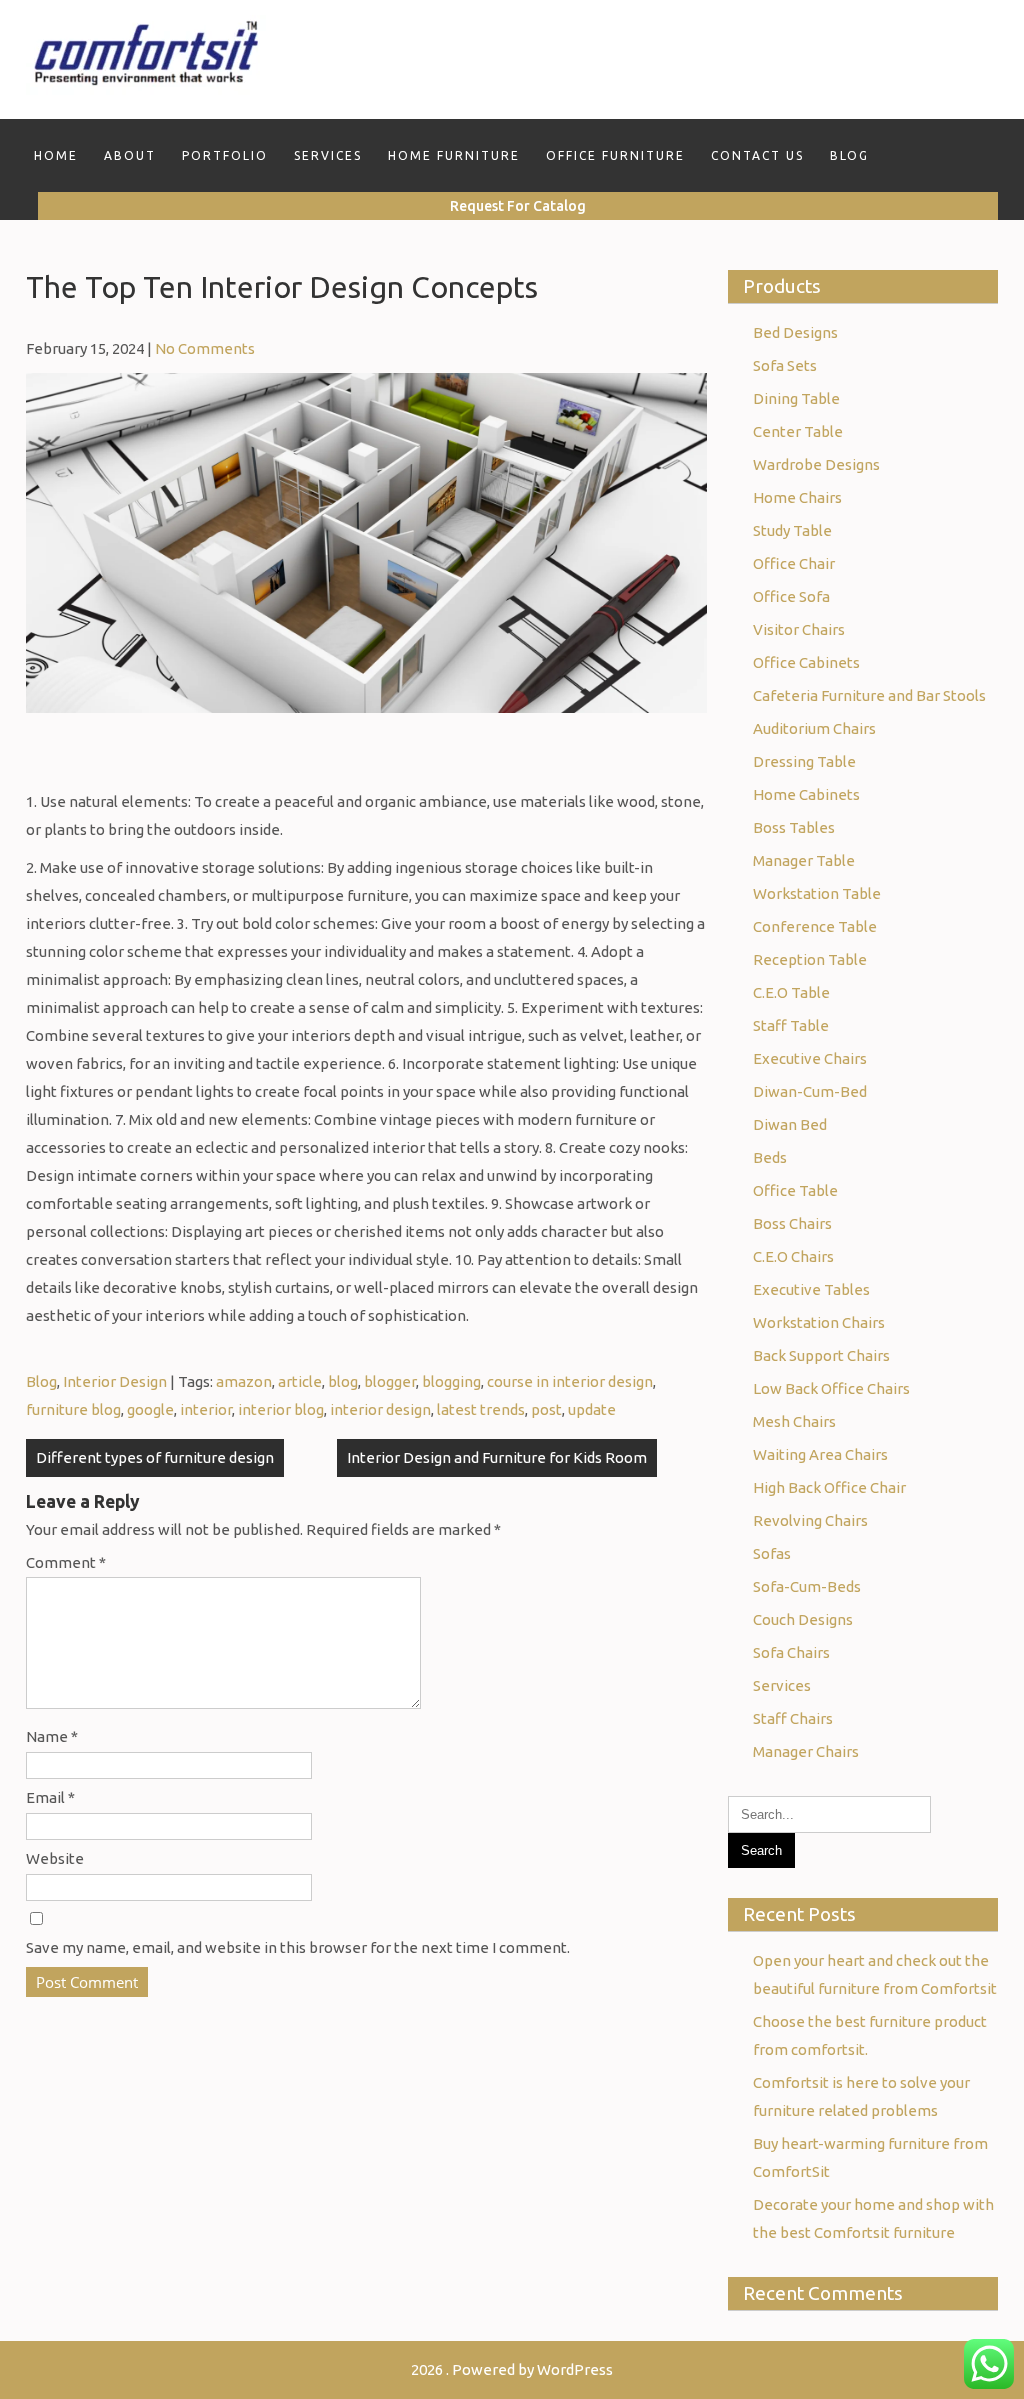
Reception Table (810, 959)
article (300, 1381)
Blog (849, 155)
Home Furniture (454, 155)
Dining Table (796, 398)
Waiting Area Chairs (820, 1454)
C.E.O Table (791, 992)
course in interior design (570, 1381)
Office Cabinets (806, 662)
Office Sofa (791, 596)
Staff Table (791, 1025)
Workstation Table (817, 893)
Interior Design (115, 1381)
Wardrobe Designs (816, 464)
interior (206, 1409)
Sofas (772, 1553)
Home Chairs (797, 497)
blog (343, 1381)
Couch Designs (803, 1619)
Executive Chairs (810, 1058)
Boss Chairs (792, 1223)
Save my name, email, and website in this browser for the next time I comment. (298, 1947)
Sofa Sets (785, 365)
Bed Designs (795, 332)
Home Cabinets (806, 794)
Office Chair (794, 563)
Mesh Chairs (794, 1421)
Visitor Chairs (799, 629)
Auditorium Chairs (814, 728)
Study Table (792, 530)
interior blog (281, 1409)
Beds (770, 1157)
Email (50, 1797)
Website (55, 1858)
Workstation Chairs (819, 1322)
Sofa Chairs (791, 1652)
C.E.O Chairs (793, 1256)
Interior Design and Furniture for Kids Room (497, 1457)
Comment (66, 1562)
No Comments (205, 348)
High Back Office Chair (829, 1487)
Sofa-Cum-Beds (807, 1586)
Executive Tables (811, 1289)
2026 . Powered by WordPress (512, 2369)
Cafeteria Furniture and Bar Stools (869, 695)
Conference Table (815, 926)
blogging (451, 1381)
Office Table (795, 1190)
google (150, 1409)
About (130, 155)
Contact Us (757, 155)
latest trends (481, 1409)
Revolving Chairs (810, 1520)
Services (328, 155)
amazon (244, 1381)
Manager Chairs (806, 1751)
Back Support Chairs (821, 1355)
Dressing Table (804, 761)
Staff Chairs (793, 1718)
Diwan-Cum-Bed (810, 1091)
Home (56, 155)
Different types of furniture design (155, 1457)
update (592, 1409)
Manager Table (804, 860)
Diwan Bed (790, 1124)
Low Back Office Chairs (831, 1388)
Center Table (798, 431)
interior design (380, 1409)
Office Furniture (615, 155)
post (546, 1409)
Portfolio (225, 155)
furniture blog (73, 1409)
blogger (390, 1381)
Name (52, 1736)
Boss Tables (794, 827)
